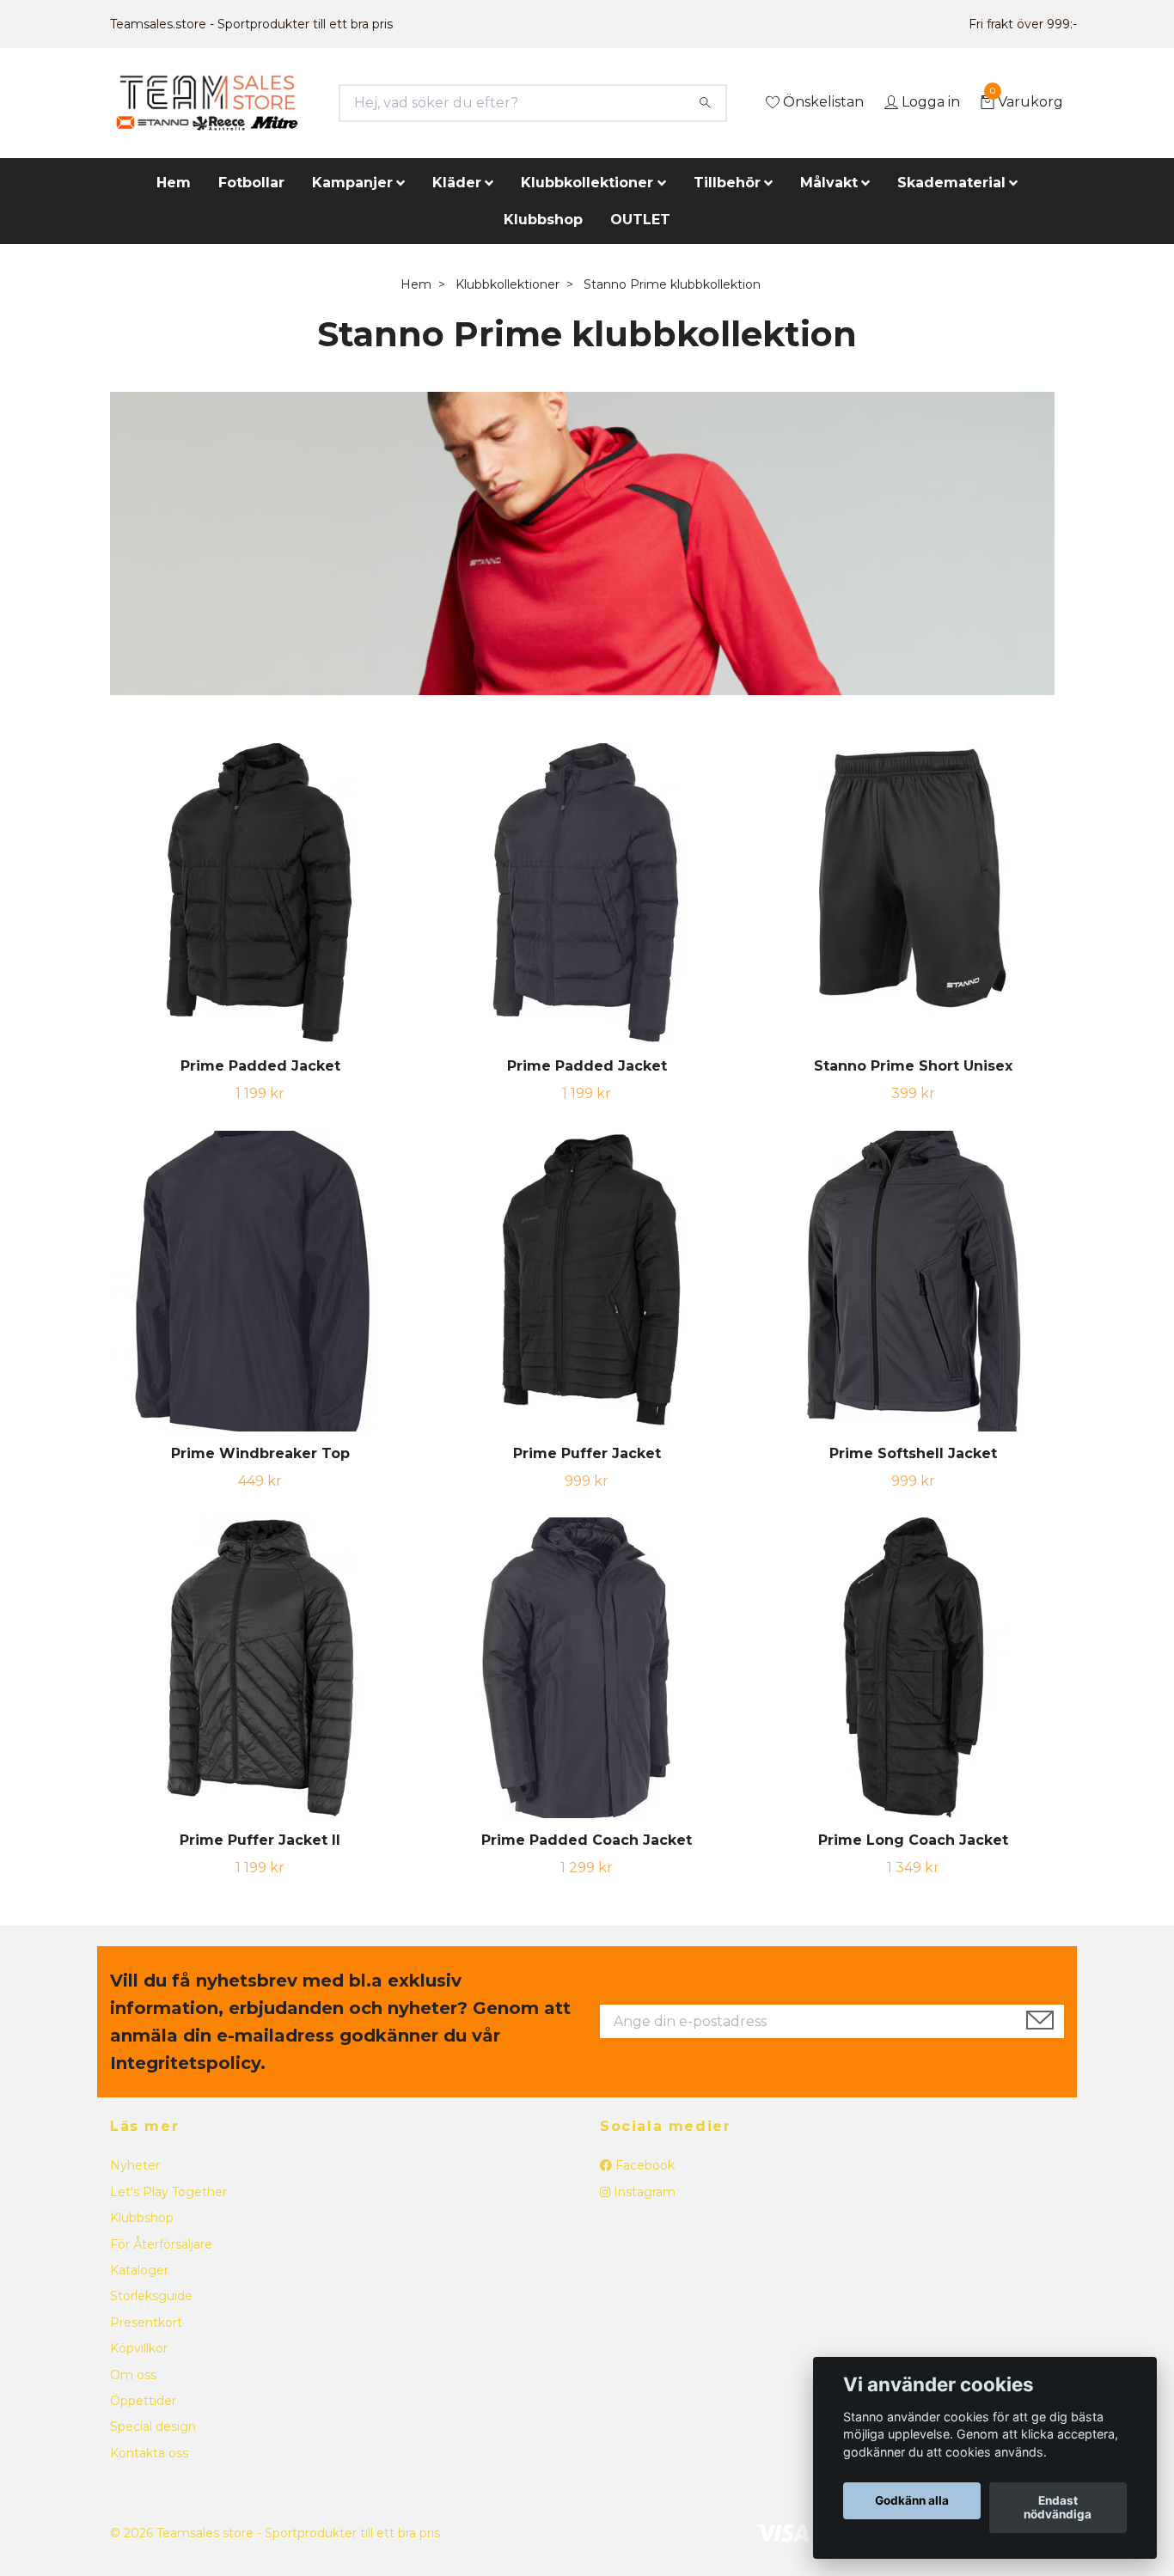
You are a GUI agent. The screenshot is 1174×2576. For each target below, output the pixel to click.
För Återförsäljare (161, 2244)
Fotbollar (251, 183)
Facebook (643, 2165)
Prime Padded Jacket (260, 1066)
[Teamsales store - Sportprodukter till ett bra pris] (207, 103)
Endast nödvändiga (1058, 2508)
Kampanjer (352, 183)
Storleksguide (151, 2296)
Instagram (643, 2192)
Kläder (457, 183)
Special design (153, 2426)
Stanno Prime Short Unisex (913, 1066)
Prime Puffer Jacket (587, 1453)
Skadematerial (951, 183)
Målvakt (829, 183)
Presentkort (146, 2323)
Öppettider (143, 2401)
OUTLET (640, 220)
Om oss (133, 2375)
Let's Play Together (168, 2192)
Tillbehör (727, 183)
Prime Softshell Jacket (913, 1453)
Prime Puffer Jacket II (260, 1840)
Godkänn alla (912, 2501)
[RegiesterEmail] (1040, 2022)
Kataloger (139, 2270)
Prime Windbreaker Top (260, 1453)
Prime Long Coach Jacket (913, 1840)
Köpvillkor (139, 2348)
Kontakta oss (149, 2453)
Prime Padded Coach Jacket (587, 1840)
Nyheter (135, 2165)
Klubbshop (543, 220)
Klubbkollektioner (587, 183)
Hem (174, 183)
